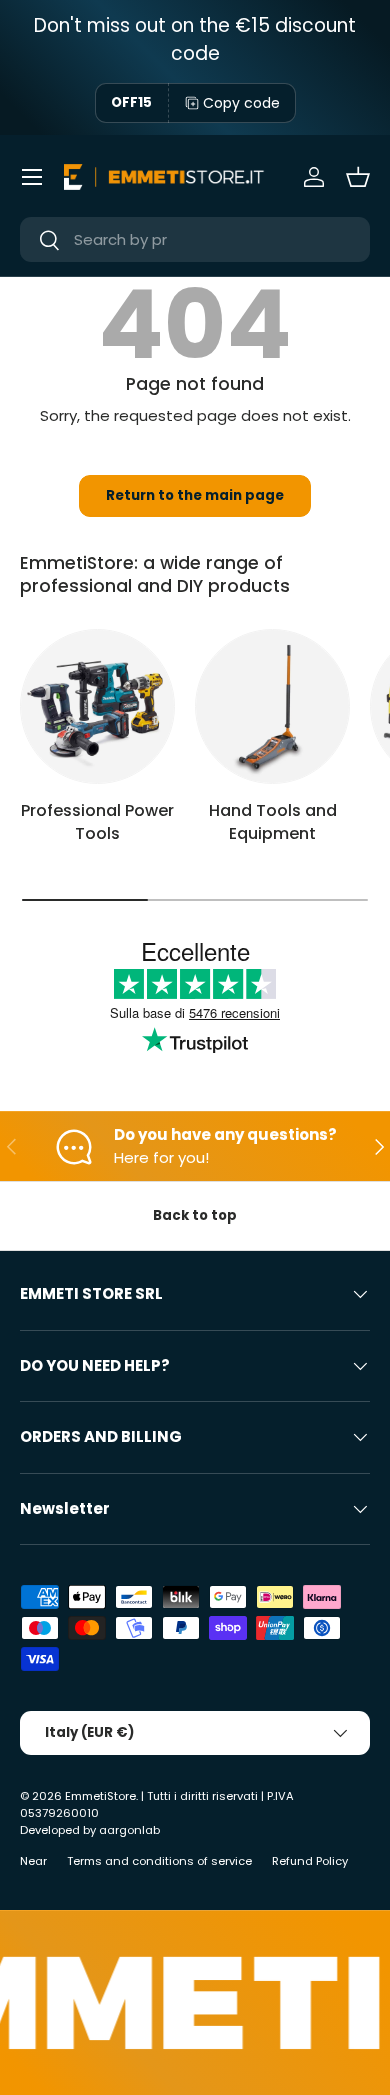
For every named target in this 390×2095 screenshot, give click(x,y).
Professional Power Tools (97, 821)
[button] (358, 177)
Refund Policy (310, 1861)
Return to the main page (195, 495)
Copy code (241, 103)
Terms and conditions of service (159, 1861)
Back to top (195, 1215)
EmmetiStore (100, 1796)
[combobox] (195, 239)
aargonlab (129, 1830)
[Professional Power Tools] (97, 706)
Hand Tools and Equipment (273, 821)
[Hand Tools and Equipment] (272, 706)
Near (33, 1861)
